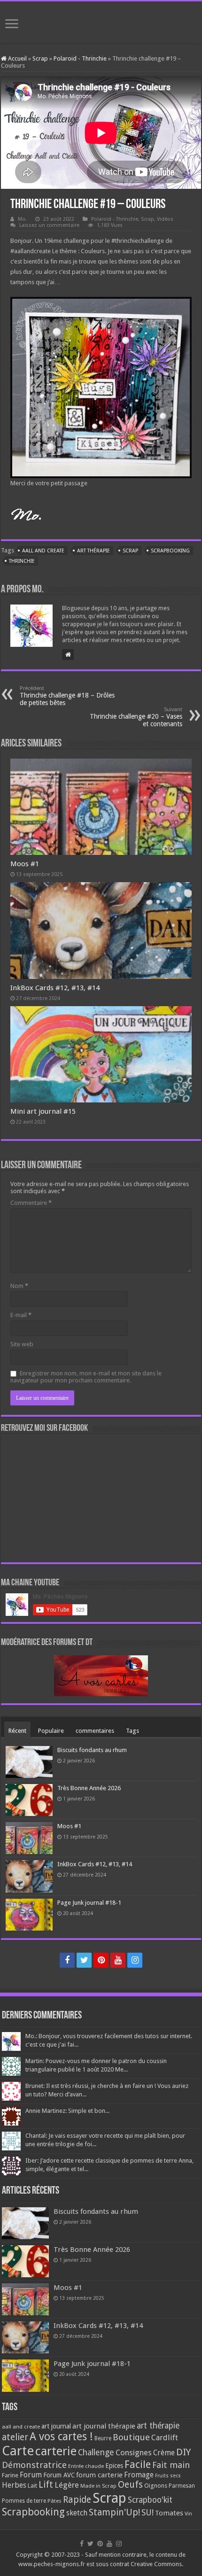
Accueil (17, 58)
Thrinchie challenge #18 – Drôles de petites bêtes (67, 696)
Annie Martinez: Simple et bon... (67, 2111)
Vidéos (165, 219)
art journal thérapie (104, 2426)
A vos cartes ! (61, 2437)
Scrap (40, 58)
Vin (188, 2514)
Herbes (14, 2485)
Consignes (134, 2452)
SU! (148, 2512)
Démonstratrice (34, 2465)
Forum (31, 2475)
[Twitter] (84, 1960)
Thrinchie (22, 561)
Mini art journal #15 (43, 1111)
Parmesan (182, 2486)
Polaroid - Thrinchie (80, 58)
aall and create (43, 551)
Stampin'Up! (114, 2512)
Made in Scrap (98, 2486)
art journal (56, 2426)
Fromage (139, 2475)
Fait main (171, 2465)
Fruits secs (168, 2476)
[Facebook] (67, 1960)
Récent (17, 1731)
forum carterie (99, 2475)
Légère (67, 2485)
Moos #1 (25, 864)
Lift (46, 2485)
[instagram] (135, 1960)
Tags (132, 1731)
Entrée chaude (86, 2466)
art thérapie (93, 551)
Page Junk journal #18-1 (89, 1903)
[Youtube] (118, 1960)
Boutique (131, 2437)
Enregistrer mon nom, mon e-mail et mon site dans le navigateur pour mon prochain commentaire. (86, 1377)
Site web (22, 1344)
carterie (56, 2451)
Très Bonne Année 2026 (89, 1788)
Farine (10, 2475)
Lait (32, 2486)
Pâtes (54, 2501)
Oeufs (130, 2485)
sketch (77, 2513)
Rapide (77, 2500)
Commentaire (31, 1203)
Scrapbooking (170, 551)
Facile (138, 2464)
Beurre (103, 2438)
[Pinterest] (101, 1960)
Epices (114, 2466)
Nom (19, 1286)
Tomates (169, 2513)
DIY (183, 2452)
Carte (18, 2451)
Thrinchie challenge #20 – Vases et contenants (136, 717)
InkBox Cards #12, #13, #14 (55, 988)
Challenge (96, 2452)
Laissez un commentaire (49, 225)
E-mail (21, 1315)
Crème (164, 2453)
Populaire (51, 1731)
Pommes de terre (24, 2501)
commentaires (95, 1731)
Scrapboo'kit (150, 2500)
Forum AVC (59, 2475)
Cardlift (165, 2438)
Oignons (156, 2486)
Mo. (22, 219)
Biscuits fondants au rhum (92, 1750)
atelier (15, 2437)
